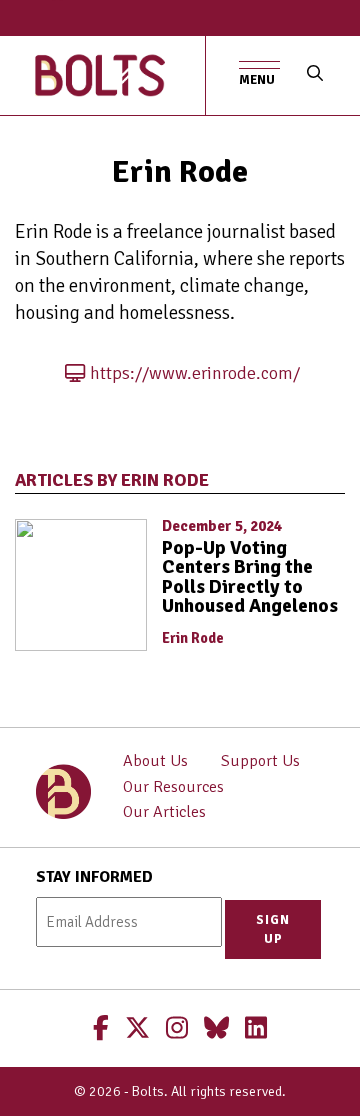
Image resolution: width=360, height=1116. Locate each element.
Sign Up (273, 929)
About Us (155, 761)
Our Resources (173, 787)
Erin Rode (193, 638)
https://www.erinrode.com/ (195, 373)
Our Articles (164, 812)
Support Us (260, 761)
